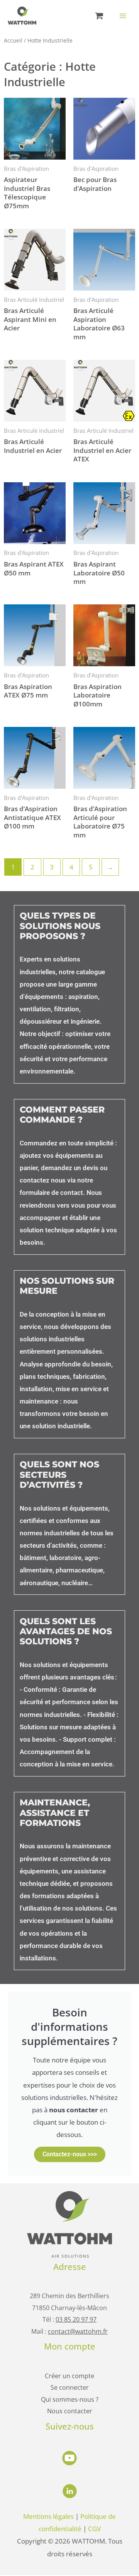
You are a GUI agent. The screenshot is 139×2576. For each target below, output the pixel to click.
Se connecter (70, 2387)
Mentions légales (48, 2516)
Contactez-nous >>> (70, 2154)
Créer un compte (69, 2376)
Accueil (13, 40)
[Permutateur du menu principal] (123, 16)
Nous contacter (70, 2411)
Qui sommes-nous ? (70, 2399)
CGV (94, 2528)
